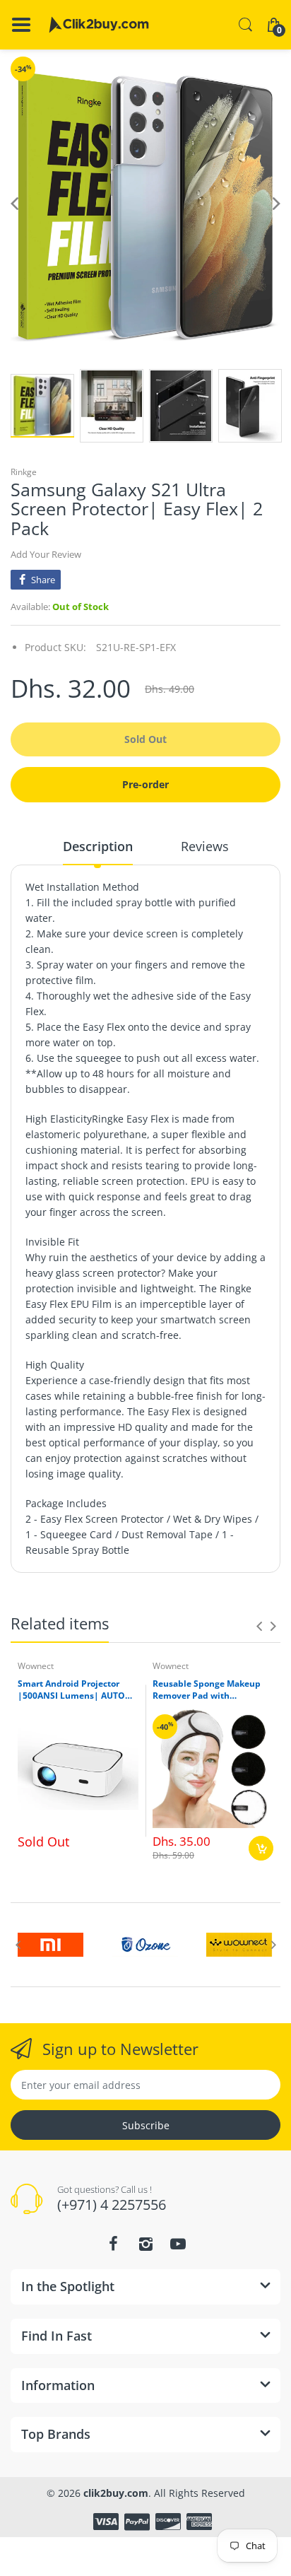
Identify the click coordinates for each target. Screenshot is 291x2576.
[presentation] (259, 1626)
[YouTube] (178, 2244)
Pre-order (145, 784)
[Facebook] (113, 2244)
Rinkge (24, 472)
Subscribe (146, 2125)
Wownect (36, 1666)
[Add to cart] (261, 1848)
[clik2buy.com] (99, 25)
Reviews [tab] (205, 846)
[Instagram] (145, 2244)
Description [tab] (98, 846)
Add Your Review (46, 554)
